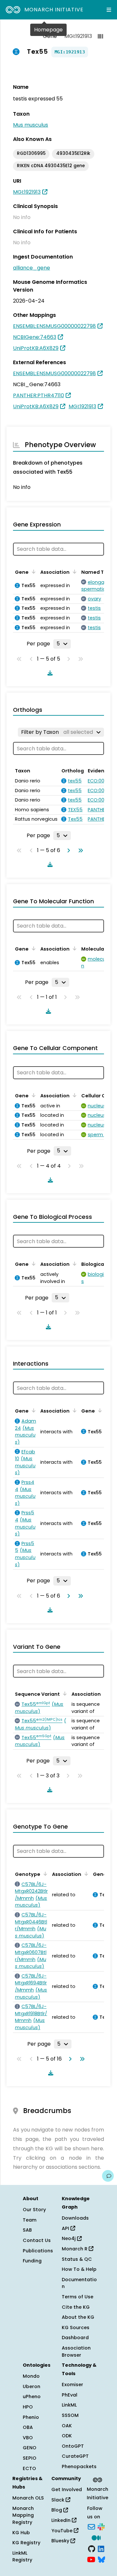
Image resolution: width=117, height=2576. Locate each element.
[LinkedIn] (101, 2548)
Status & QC (77, 2259)
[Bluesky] (101, 2559)
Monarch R (75, 2249)
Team (30, 2220)
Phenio (31, 2417)
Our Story (34, 2210)
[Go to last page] (79, 850)
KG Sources (76, 2328)
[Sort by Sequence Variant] (64, 1693)
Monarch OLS (28, 2498)
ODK (67, 2436)
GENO (30, 2448)
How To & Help (79, 2269)
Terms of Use (78, 2297)
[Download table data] (49, 673)
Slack (58, 2500)
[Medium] (96, 2537)
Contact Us (37, 2240)
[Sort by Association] (73, 572)
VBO (28, 2438)
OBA (28, 2427)
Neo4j (69, 2238)
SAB (27, 2230)
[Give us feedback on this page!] (108, 2176)
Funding (32, 2261)
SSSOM (70, 2415)
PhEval (70, 2395)
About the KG (78, 2317)
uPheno (32, 2397)
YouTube (63, 2531)
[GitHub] (92, 2548)
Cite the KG (76, 2307)
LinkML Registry (22, 2557)
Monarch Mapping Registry (23, 2515)
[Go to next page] (67, 850)
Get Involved (67, 2489)
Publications (38, 2251)
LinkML (69, 2405)
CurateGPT (75, 2456)
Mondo (31, 2376)
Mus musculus (31, 125)
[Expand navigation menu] (109, 10)
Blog (57, 2510)
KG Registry (26, 2543)
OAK (67, 2426)
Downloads (75, 2218)
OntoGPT (73, 2446)
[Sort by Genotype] (44, 1874)
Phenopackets (79, 2466)
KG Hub (21, 2533)
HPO (28, 2407)
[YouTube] (91, 2559)
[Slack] (101, 2526)
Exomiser (72, 2385)
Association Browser (76, 2351)
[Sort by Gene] (32, 572)
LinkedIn (62, 2520)
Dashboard (75, 2338)
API (66, 2228)
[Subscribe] (91, 2526)
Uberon (32, 2386)
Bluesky (61, 2541)
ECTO (29, 2468)
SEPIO (30, 2458)
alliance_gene (32, 268)
